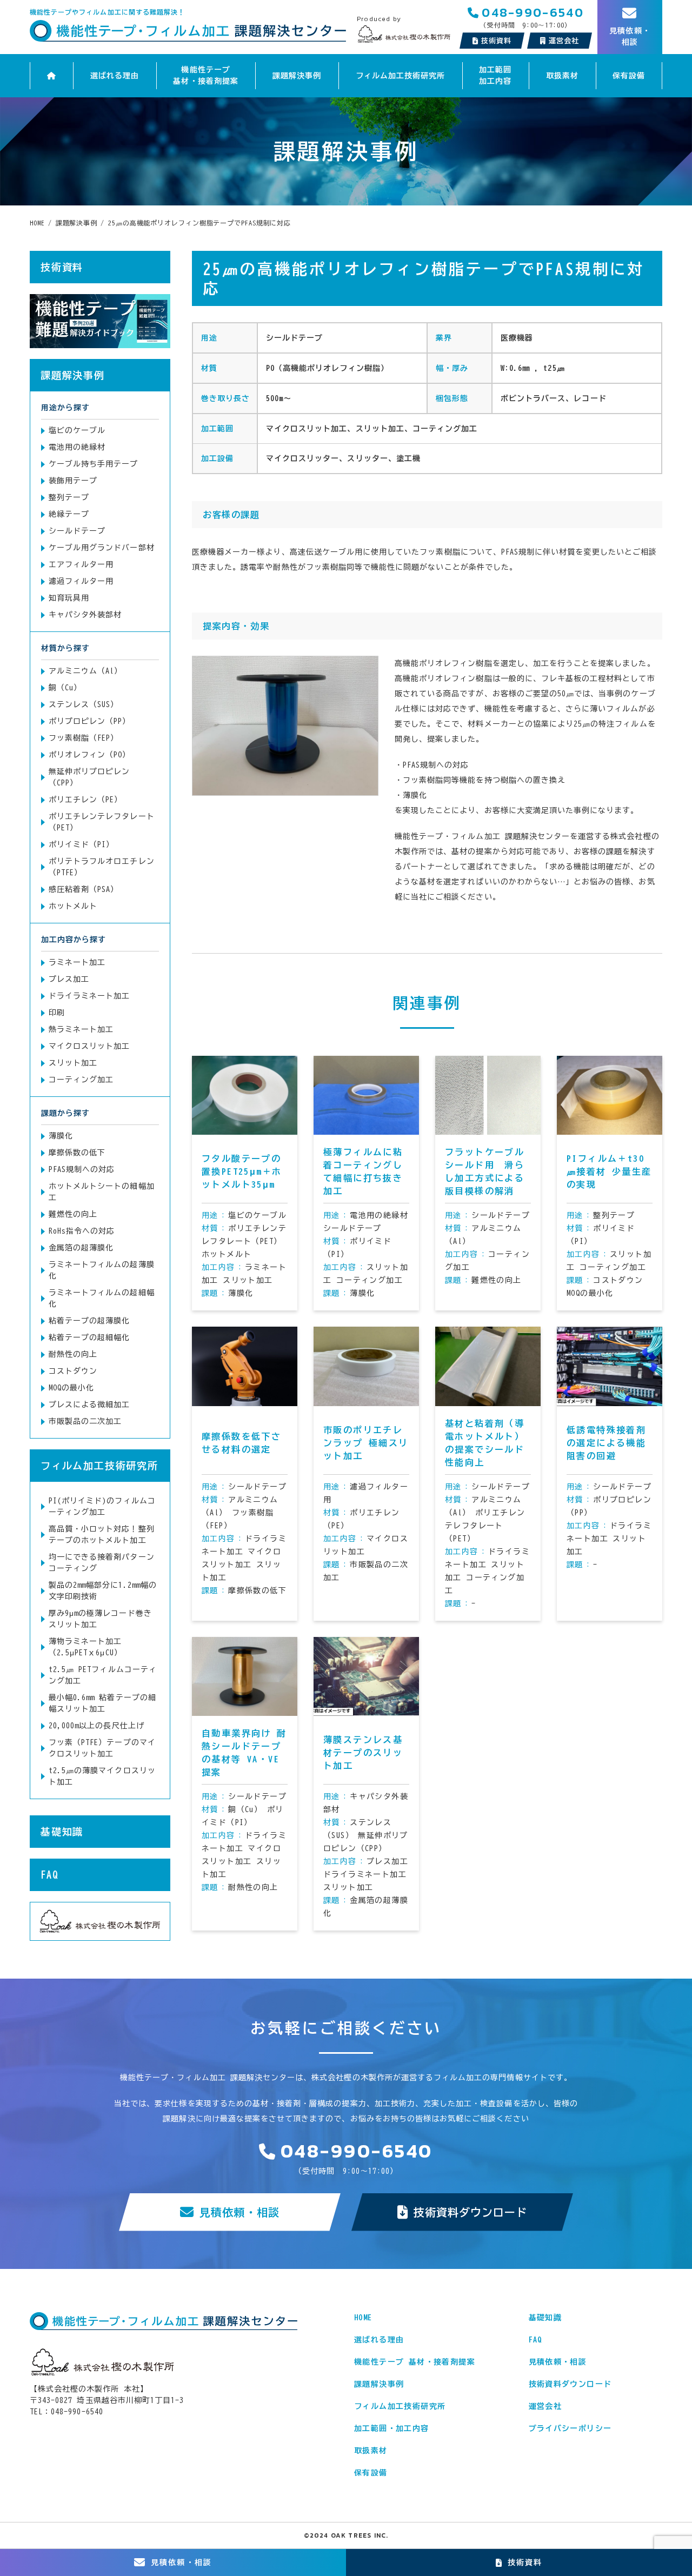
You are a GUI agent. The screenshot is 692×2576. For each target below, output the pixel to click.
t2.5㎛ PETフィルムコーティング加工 (103, 1675)
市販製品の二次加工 (85, 1421)
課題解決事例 (297, 76)
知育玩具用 (69, 598)
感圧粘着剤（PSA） (84, 889)
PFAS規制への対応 (82, 1169)
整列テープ (69, 497)
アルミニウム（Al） (86, 671)
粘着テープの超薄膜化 (89, 1321)
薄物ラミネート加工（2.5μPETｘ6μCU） (85, 1647)
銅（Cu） (65, 688)
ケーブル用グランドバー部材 (102, 548)
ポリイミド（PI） (81, 844)
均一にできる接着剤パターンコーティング (102, 1563)
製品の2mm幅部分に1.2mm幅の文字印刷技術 (103, 1591)
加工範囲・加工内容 (392, 2428)
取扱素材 (562, 76)
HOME (363, 2318)
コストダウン (73, 1371)
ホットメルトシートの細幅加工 (102, 1192)
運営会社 (545, 2406)
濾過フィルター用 (81, 581)
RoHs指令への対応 (82, 1231)
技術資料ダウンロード (471, 2212)
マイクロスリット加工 (89, 1046)
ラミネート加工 (77, 962)
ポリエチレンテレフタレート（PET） (102, 822)
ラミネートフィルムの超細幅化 (102, 1298)
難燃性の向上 (73, 1214)
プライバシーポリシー (570, 2428)
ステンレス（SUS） (84, 704)
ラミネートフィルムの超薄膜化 (102, 1270)
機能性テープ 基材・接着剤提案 (205, 75)
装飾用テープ (73, 481)
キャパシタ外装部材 (85, 615)
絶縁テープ (69, 514)
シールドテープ (77, 531)
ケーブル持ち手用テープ (94, 464)
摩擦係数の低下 (77, 1153)
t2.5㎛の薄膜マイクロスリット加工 (102, 1776)
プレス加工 (69, 979)
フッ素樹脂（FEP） (84, 738)
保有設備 (629, 76)
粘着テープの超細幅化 (89, 1337)
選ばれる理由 (115, 76)
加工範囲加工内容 (495, 75)
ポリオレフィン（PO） (90, 755)
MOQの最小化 (71, 1388)
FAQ (49, 1875)
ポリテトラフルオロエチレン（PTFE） (102, 867)
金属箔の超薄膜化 (81, 1248)
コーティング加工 (81, 1080)
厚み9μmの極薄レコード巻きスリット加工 (100, 1619)
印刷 (57, 1013)
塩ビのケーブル (77, 430)
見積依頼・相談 (239, 2212)
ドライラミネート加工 (89, 996)
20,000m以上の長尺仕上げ (97, 1726)
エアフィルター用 (81, 564)
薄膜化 (61, 1136)
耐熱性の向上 (73, 1354)
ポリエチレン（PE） (86, 800)
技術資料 (496, 41)
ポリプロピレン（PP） (90, 721)
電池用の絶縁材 (77, 447)
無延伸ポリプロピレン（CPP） (89, 777)
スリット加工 (73, 1063)
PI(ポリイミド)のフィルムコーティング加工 (102, 1506)
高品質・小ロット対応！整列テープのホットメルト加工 (102, 1535)
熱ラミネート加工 (81, 1029)
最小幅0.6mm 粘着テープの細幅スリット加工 (102, 1703)
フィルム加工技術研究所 (401, 76)
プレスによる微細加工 (89, 1405)
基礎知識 (62, 1832)
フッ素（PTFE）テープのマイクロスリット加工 (102, 1748)
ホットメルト (73, 906)
